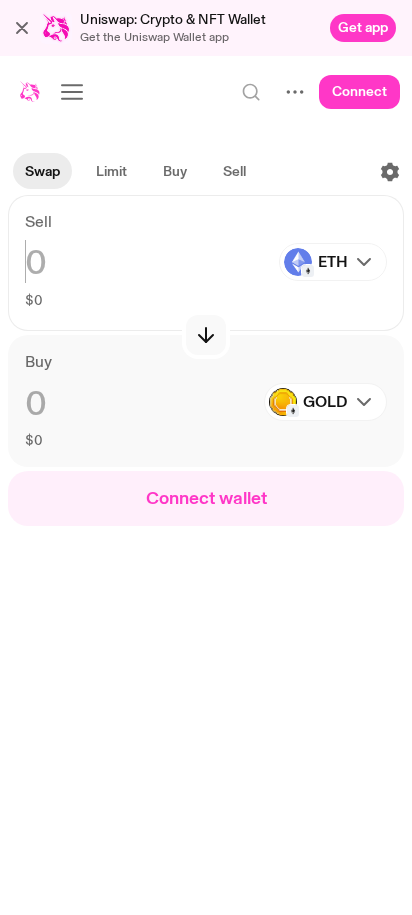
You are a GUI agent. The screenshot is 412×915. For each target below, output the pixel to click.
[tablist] (135, 172)
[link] (363, 28)
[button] (22, 28)
